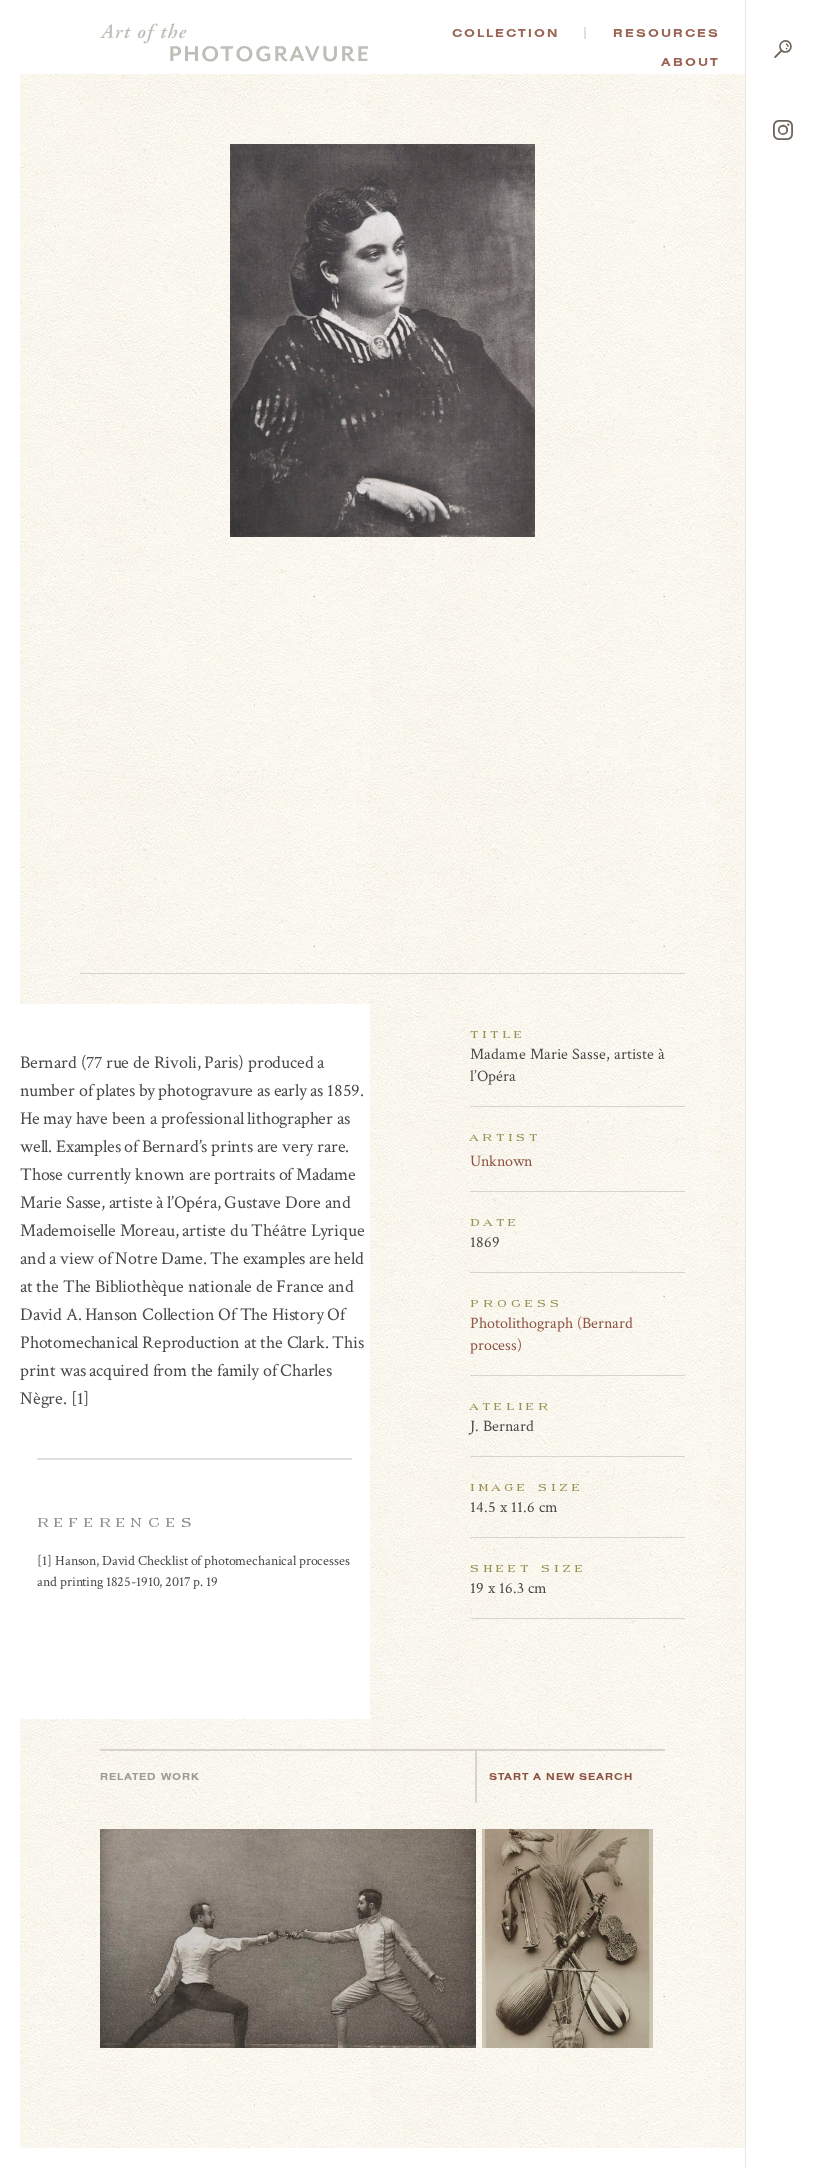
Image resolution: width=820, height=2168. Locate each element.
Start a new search (561, 1776)
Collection (505, 33)
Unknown (501, 1161)
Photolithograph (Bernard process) (551, 1334)
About (690, 62)
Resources (666, 33)
